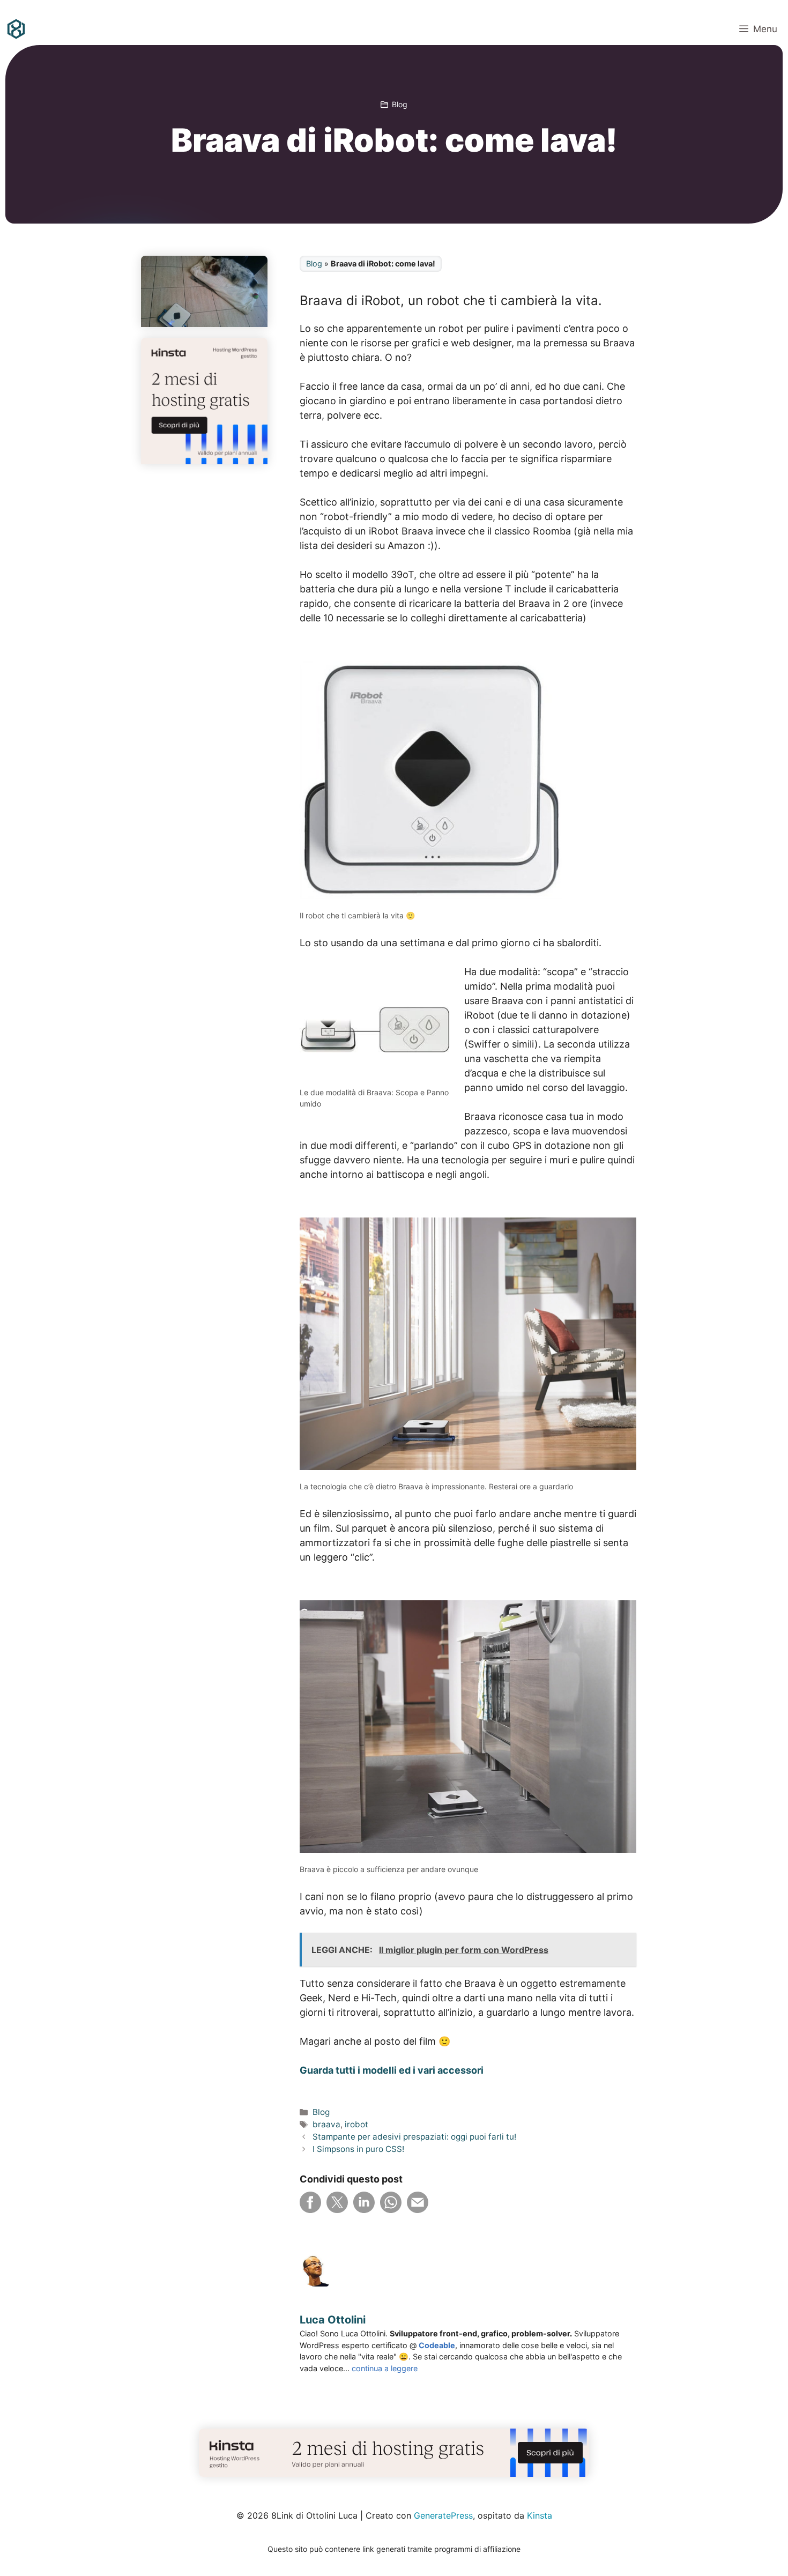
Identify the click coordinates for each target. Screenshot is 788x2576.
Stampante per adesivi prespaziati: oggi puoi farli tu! (414, 2137)
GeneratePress (443, 2515)
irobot (356, 2124)
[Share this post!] (310, 2210)
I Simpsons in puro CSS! (358, 2149)
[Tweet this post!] (337, 2210)
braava (326, 2124)
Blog (400, 104)
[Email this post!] (418, 2210)
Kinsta (540, 2515)
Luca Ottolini (333, 2320)
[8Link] (16, 29)
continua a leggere (385, 2368)
